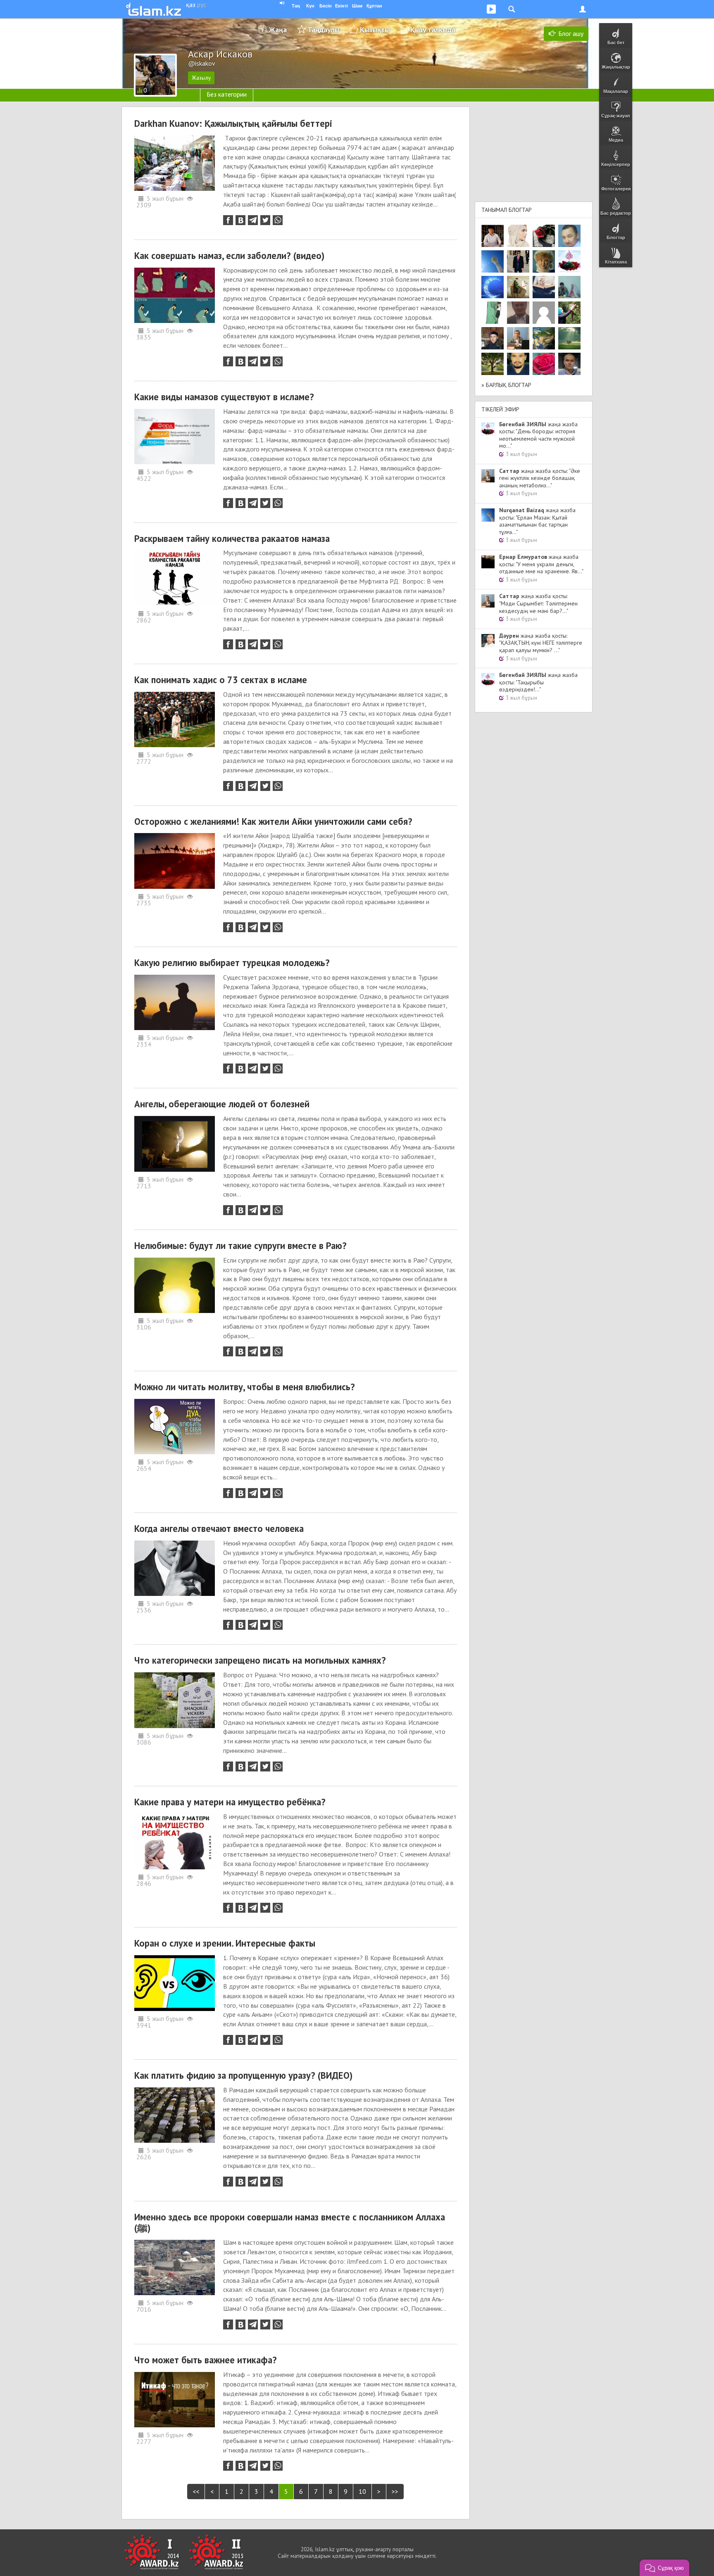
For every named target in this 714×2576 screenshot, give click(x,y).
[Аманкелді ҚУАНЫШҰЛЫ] (518, 313)
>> (395, 2491)
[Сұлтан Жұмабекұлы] (493, 287)
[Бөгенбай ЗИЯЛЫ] (569, 261)
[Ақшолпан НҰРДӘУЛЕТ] (518, 236)
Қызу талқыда (433, 30)
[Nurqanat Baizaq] (493, 261)
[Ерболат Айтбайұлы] (518, 261)
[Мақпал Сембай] (544, 364)
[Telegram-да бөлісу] (253, 220)
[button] (664, 2568)
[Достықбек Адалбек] (569, 364)
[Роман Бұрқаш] (518, 364)
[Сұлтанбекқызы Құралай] (569, 287)
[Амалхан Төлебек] (493, 338)
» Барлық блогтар (506, 385)
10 (362, 2491)
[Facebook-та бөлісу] (228, 220)
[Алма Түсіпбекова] (569, 338)
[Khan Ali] (544, 287)
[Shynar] (544, 236)
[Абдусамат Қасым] (493, 236)
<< (196, 2491)
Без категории (227, 94)
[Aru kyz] (493, 313)
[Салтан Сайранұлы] (518, 287)
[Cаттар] (518, 338)
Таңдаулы (323, 30)
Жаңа (278, 30)
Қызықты (375, 30)
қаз (191, 5)
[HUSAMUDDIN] (493, 364)
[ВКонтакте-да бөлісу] (240, 220)
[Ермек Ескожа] (544, 313)
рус (202, 5)
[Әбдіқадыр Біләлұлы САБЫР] (569, 236)
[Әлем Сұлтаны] (544, 338)
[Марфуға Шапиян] (544, 261)
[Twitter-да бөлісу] (265, 220)
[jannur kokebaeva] (569, 313)
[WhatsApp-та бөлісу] (278, 220)
